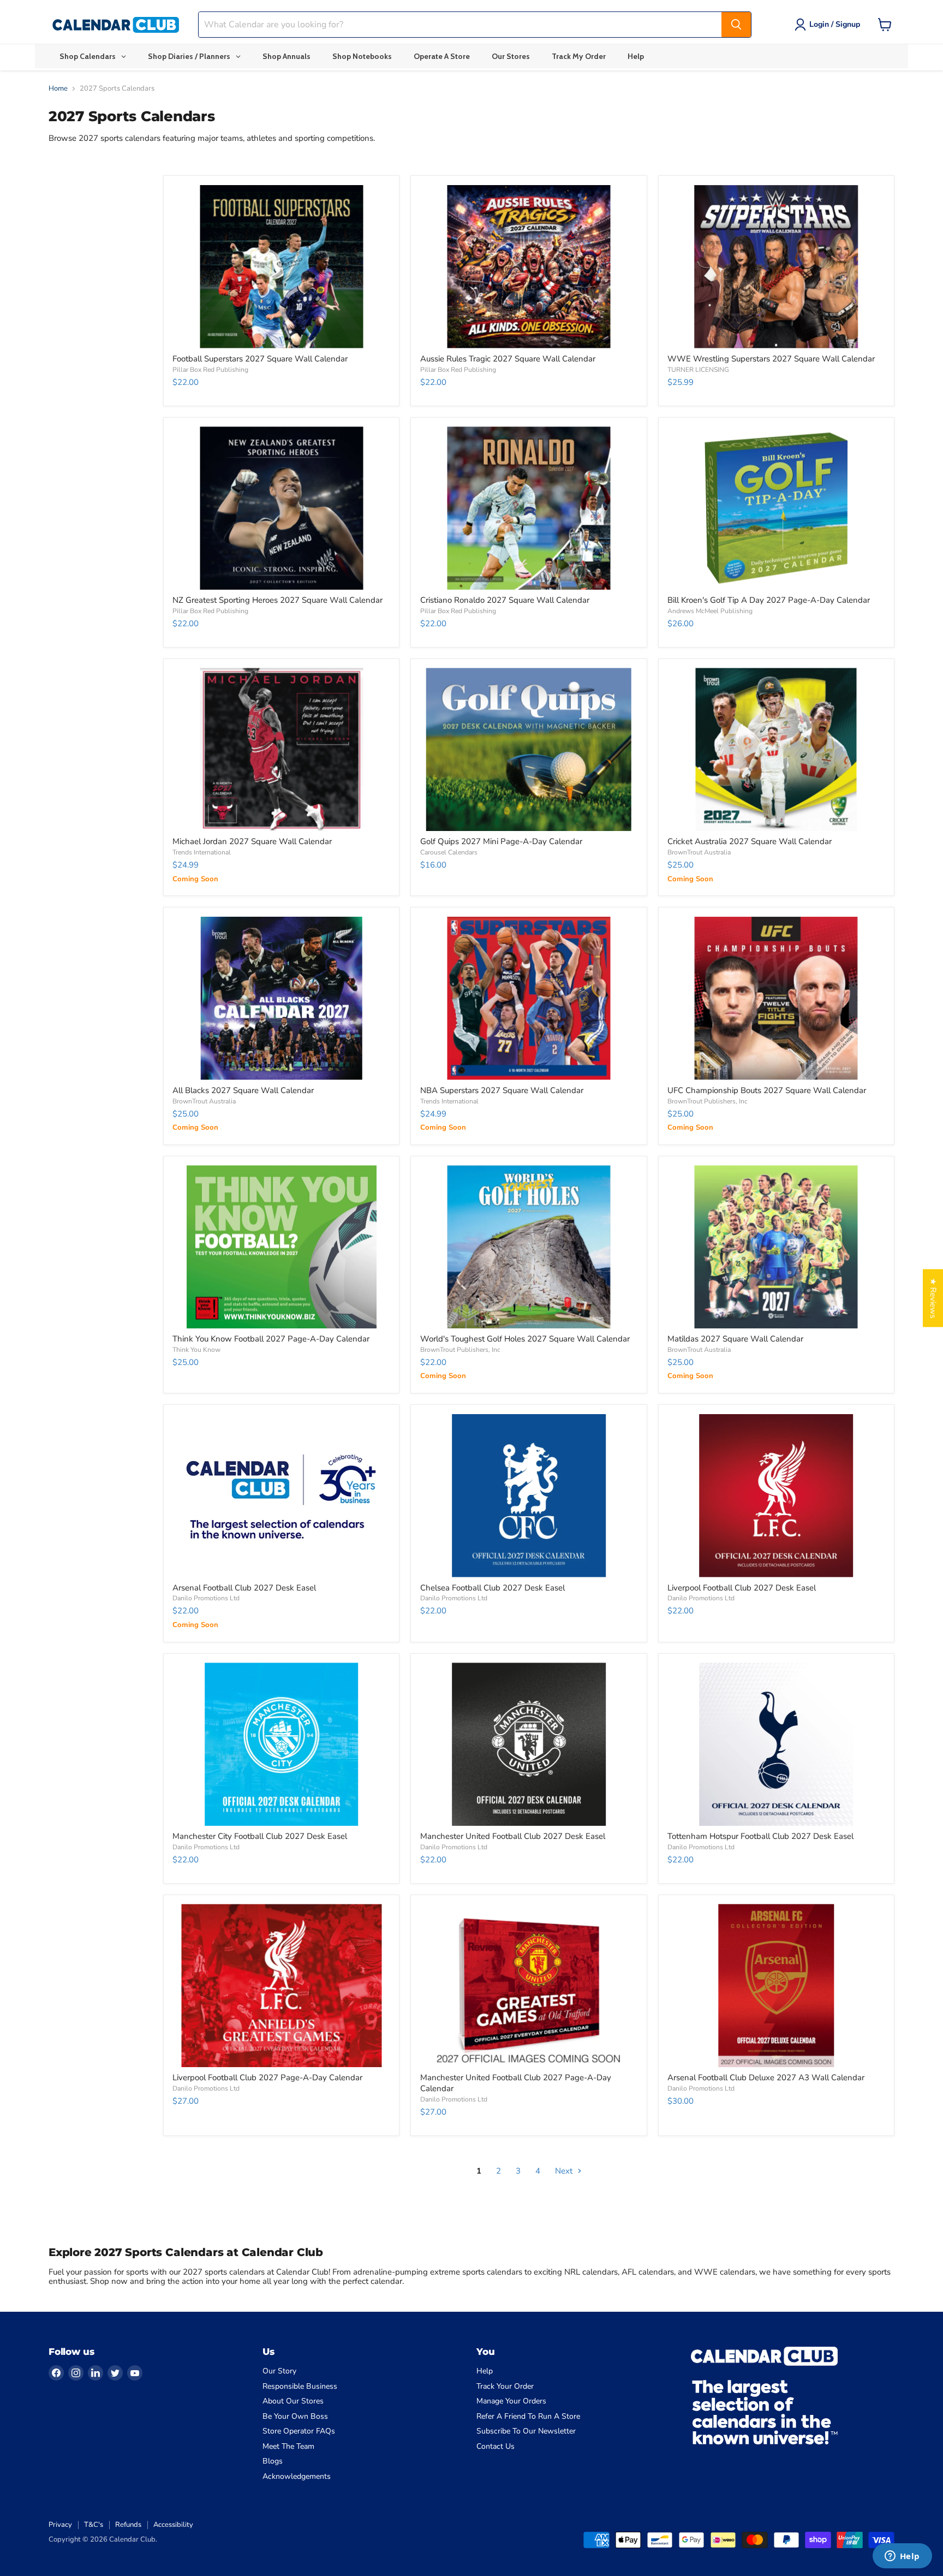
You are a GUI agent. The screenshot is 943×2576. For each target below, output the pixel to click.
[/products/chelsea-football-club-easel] (529, 1496)
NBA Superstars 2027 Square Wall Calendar (502, 1090)
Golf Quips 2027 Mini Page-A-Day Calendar (501, 841)
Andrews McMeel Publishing (710, 611)
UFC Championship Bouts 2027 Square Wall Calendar (767, 1090)
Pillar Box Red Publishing (210, 370)
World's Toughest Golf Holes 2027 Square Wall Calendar (525, 1339)
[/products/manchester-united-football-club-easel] (529, 1744)
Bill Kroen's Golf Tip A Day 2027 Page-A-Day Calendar (769, 600)
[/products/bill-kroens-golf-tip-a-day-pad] (776, 508)
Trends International (202, 852)
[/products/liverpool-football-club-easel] (776, 1496)
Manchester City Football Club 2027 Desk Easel (260, 1836)
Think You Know (196, 1350)
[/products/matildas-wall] (776, 1247)
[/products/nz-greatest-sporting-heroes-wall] (281, 508)
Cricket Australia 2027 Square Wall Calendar (750, 841)
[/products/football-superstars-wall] (281, 267)
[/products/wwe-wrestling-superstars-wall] (776, 267)
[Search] (736, 25)
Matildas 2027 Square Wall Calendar (735, 1339)
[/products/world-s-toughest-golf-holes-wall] (529, 1247)
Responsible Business (300, 2386)
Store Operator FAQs (299, 2431)
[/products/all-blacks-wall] (281, 998)
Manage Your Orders (511, 2401)
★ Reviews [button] (933, 1298)
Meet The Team (288, 2446)
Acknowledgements (297, 2476)
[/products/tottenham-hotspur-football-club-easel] (776, 1744)
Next (565, 2171)
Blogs (273, 2461)
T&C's (94, 2525)
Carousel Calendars (449, 852)
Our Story (279, 2371)
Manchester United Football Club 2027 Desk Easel (513, 1836)
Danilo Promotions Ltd (206, 1598)
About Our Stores (293, 2401)
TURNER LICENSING (698, 370)
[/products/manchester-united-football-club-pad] (529, 1986)
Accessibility (173, 2525)
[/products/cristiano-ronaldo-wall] (529, 508)
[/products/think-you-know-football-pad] (281, 1247)
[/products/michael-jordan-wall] (281, 749)
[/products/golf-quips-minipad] (529, 749)
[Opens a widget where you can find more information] (902, 2557)
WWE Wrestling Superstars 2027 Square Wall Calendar (771, 359)
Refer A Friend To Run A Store (528, 2416)
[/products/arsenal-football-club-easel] (281, 1496)
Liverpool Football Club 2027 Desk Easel (742, 1588)
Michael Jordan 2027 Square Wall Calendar (252, 841)
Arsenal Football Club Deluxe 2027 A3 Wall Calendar (766, 2078)
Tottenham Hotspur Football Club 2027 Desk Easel (760, 1836)
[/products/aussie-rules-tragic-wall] (529, 267)
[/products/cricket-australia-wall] (776, 749)
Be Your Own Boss (295, 2416)
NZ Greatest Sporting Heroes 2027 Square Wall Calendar (277, 600)
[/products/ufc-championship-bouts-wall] (776, 998)
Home (58, 89)
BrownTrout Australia (699, 852)
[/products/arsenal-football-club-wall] (776, 1986)
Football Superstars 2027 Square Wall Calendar (260, 359)
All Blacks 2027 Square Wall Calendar (243, 1090)
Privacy (60, 2525)
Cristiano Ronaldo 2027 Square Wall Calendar (505, 600)
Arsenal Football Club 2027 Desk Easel (244, 1588)
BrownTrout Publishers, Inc (708, 1101)
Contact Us (496, 2446)
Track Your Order (505, 2386)
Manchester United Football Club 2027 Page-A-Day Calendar (516, 2083)
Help (485, 2371)
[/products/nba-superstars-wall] (529, 998)
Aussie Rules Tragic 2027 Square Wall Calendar (508, 359)
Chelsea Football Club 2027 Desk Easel (493, 1588)
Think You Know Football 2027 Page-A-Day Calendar (271, 1339)
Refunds (128, 2525)
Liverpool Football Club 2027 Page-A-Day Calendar (267, 2078)
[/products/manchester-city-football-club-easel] (281, 1744)
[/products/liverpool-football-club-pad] (281, 1986)
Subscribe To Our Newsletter (526, 2431)
